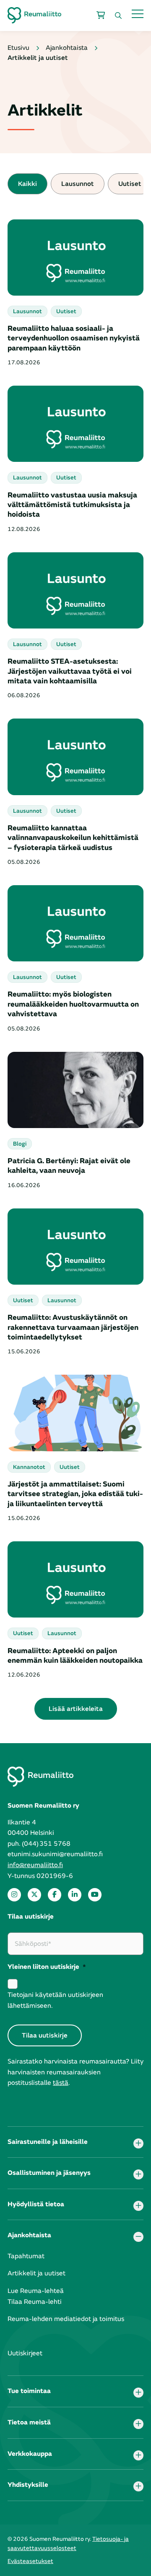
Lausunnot (78, 184)
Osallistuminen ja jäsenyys (49, 2173)
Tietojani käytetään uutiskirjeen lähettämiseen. (55, 2000)
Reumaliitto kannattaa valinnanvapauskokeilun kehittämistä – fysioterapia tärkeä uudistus (73, 838)
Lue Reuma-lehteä (36, 2291)
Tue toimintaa (29, 2391)
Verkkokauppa (30, 2454)
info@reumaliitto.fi (35, 1865)
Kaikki (27, 184)
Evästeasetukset (30, 2561)
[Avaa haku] (118, 15)
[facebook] (55, 1895)
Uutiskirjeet (25, 2353)
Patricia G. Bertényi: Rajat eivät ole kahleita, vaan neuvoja (69, 1166)
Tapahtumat (26, 2256)
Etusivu (18, 48)
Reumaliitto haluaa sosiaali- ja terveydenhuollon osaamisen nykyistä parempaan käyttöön (74, 338)
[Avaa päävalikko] (138, 14)
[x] (34, 1895)
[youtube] (95, 1895)
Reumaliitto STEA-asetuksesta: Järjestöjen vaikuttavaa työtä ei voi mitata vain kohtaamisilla (70, 671)
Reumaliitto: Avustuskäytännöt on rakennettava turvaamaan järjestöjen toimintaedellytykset (73, 1327)
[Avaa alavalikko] (138, 2143)
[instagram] (14, 1895)
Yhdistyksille (28, 2485)
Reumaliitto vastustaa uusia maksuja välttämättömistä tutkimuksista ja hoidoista (72, 505)
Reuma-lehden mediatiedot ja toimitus (66, 2319)
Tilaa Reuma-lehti (35, 2302)
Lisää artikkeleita (76, 1709)
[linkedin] (75, 1895)
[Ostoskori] (101, 15)
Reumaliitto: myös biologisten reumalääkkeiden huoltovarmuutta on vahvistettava (73, 1004)
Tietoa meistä (29, 2422)
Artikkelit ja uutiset (36, 2273)
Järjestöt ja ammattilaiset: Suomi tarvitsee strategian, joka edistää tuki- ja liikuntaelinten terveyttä (75, 1494)
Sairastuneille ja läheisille (48, 2142)
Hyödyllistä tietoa (36, 2204)
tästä (61, 2083)
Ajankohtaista (67, 48)
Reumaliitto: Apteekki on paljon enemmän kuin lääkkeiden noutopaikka (75, 1656)
